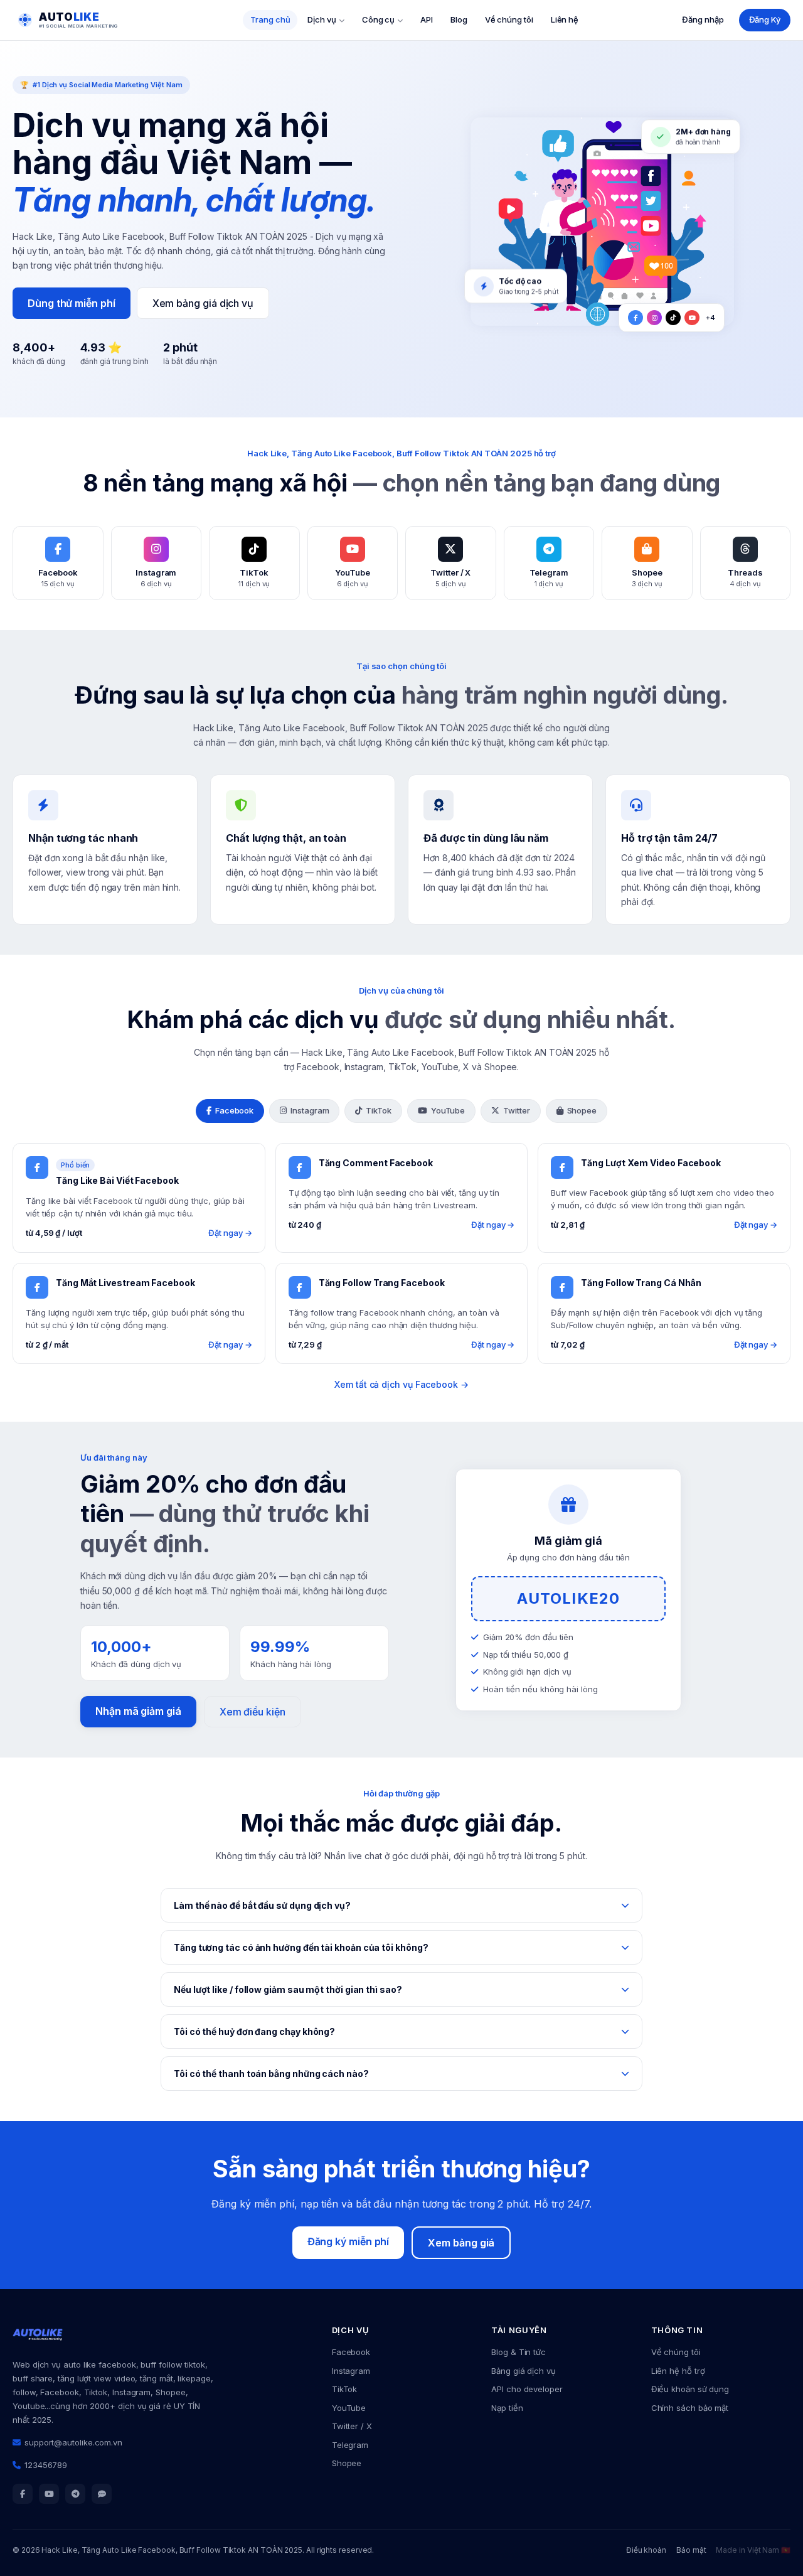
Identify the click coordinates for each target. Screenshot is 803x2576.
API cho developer (527, 2389)
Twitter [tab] (516, 1110)
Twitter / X (352, 2426)
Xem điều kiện (253, 1712)
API (427, 19)
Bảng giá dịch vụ (524, 2371)
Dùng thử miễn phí (72, 303)
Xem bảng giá (461, 2243)
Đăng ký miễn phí (348, 2241)
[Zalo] (102, 2494)
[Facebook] (23, 2494)
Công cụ (378, 19)
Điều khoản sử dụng (690, 2389)
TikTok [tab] (379, 1110)
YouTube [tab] (448, 1110)
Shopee (347, 2463)
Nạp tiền (507, 2408)
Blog (459, 19)
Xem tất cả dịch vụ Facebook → (401, 1384)
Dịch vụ (322, 19)
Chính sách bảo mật (690, 2408)
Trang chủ (270, 19)
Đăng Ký (765, 19)
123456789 (46, 2465)
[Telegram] (75, 2494)
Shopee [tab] (582, 1110)
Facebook (351, 2352)
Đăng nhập (703, 19)
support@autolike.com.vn (73, 2442)
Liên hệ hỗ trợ (678, 2371)
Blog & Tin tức (518, 2352)
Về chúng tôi (509, 19)
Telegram (350, 2445)
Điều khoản (646, 2550)
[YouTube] (49, 2494)
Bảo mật (691, 2550)
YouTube (349, 2408)
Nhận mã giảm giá (138, 1711)
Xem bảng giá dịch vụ (203, 303)
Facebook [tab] (234, 1110)
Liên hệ (565, 19)
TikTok (345, 2389)
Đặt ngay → (230, 1233)
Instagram (351, 2371)
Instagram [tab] (310, 1110)
